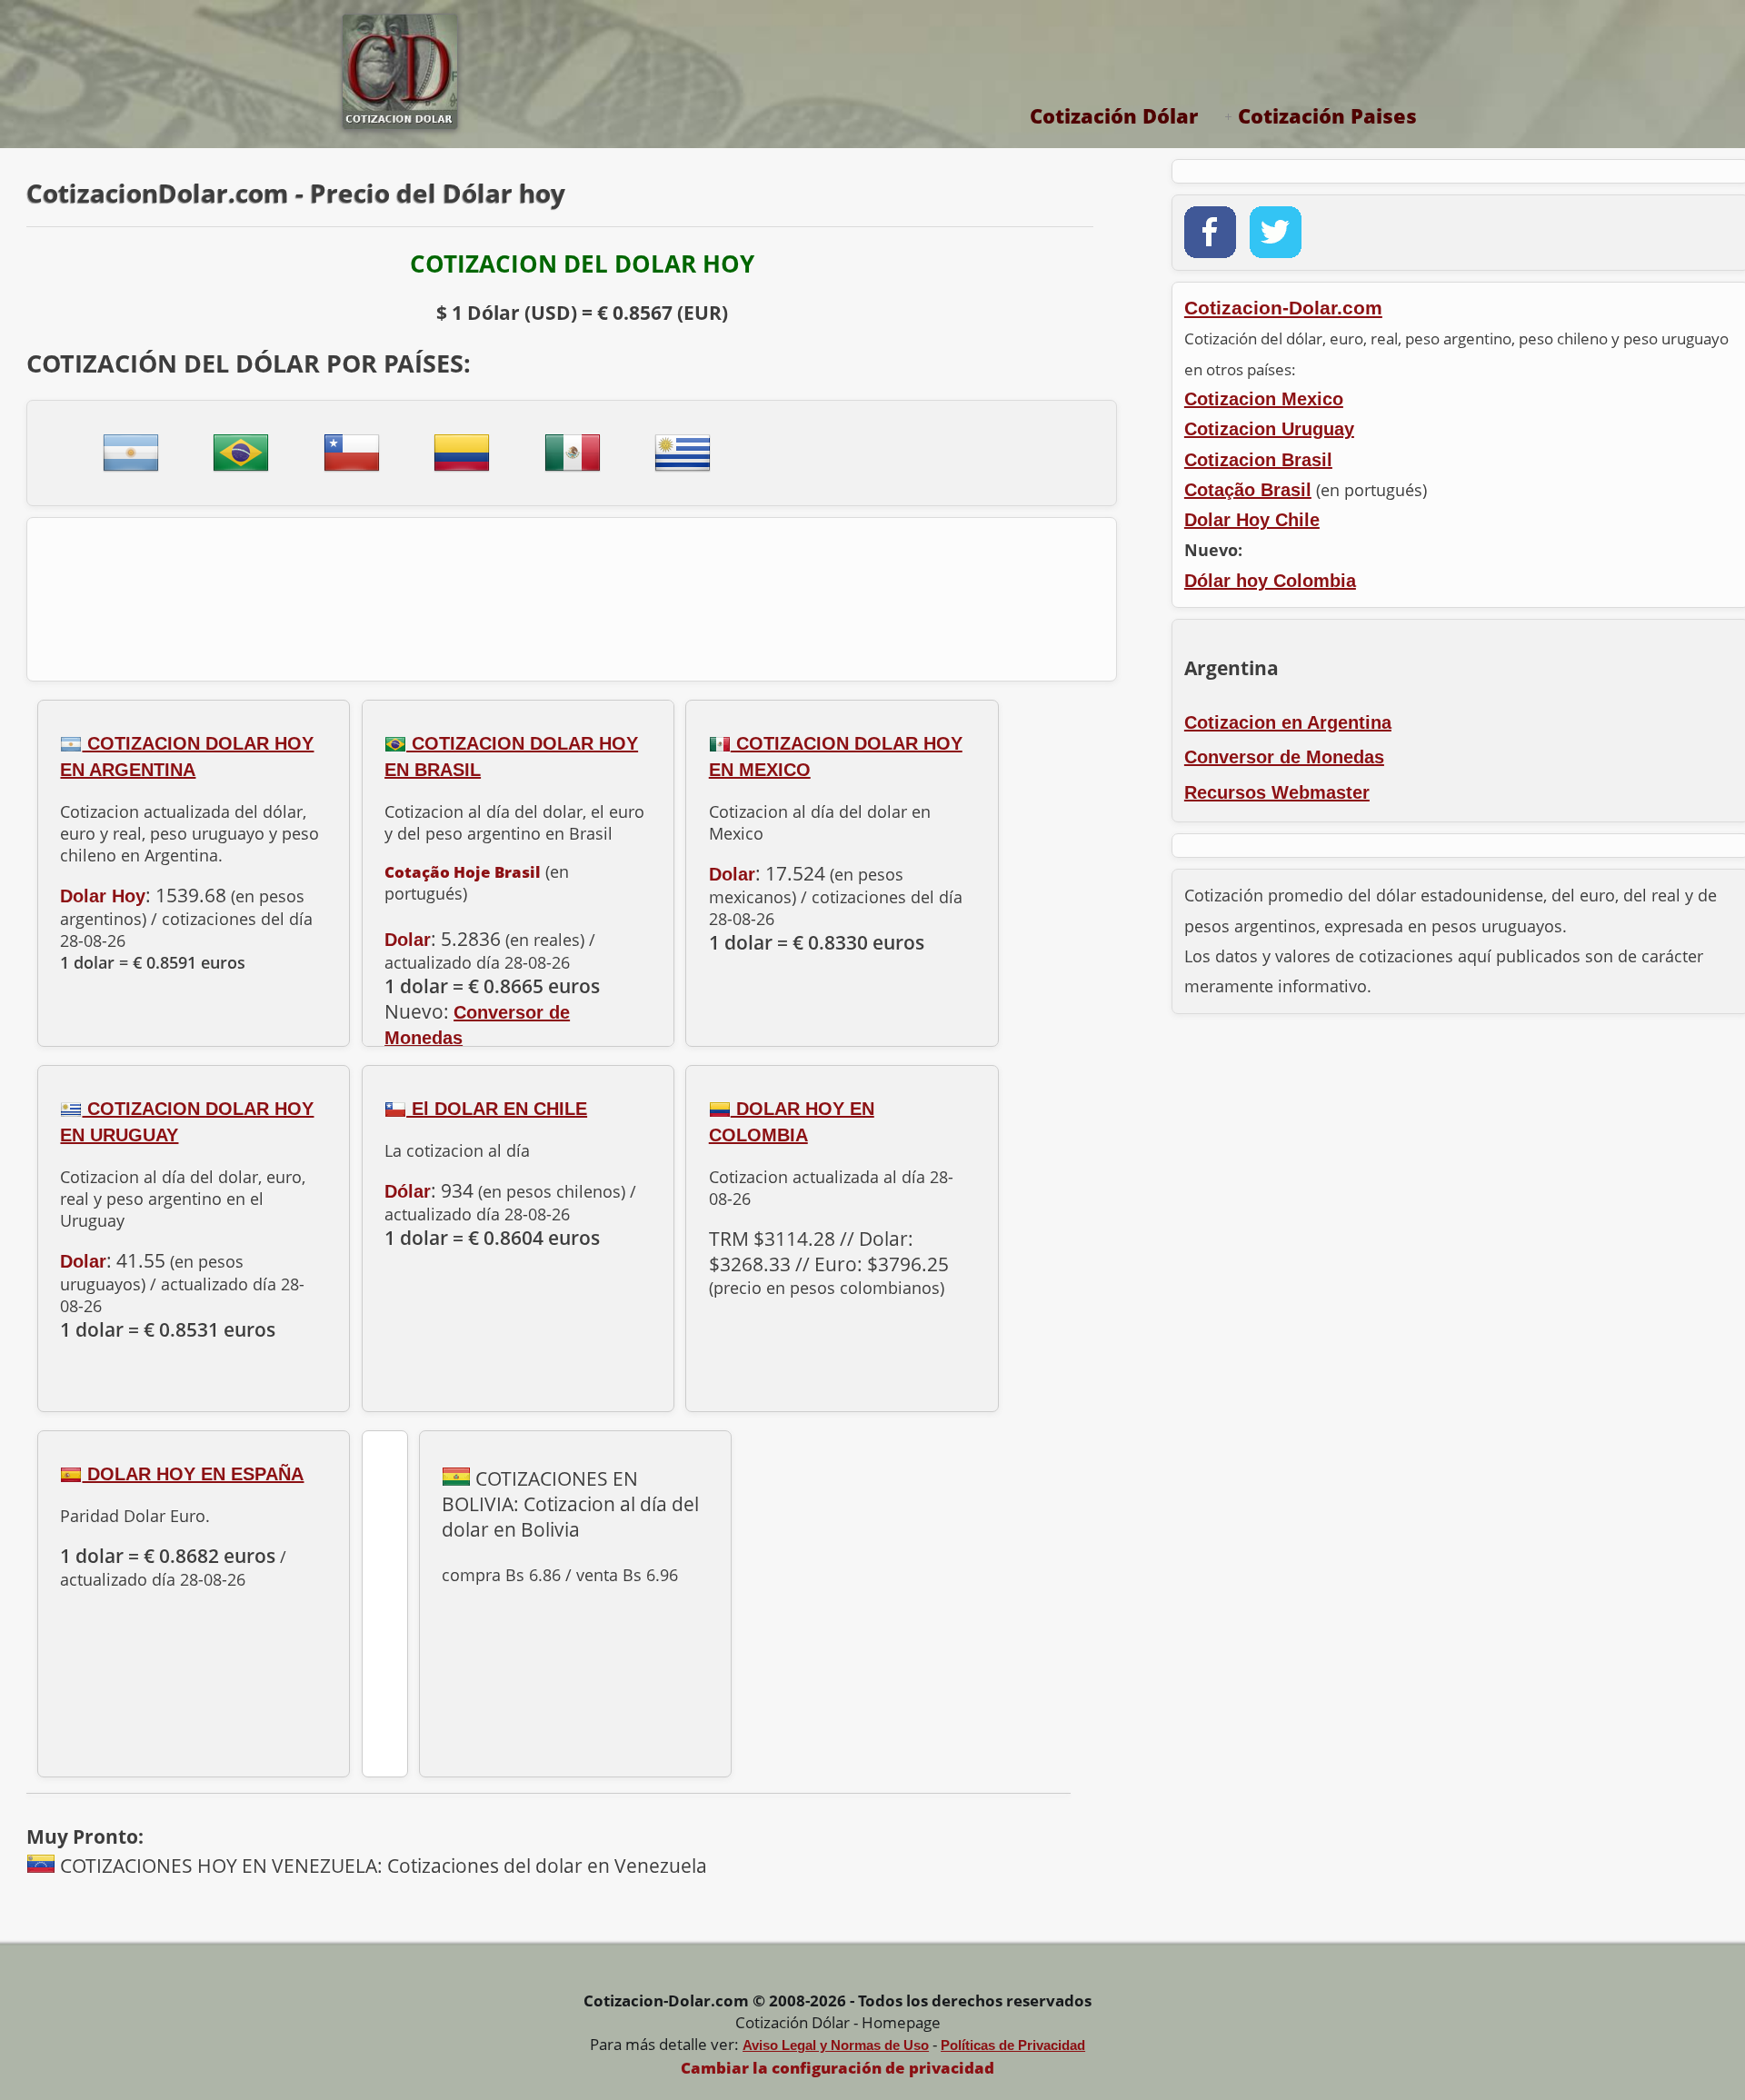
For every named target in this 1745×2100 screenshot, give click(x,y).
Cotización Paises (1327, 115)
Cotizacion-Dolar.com (1283, 308)
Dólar (408, 1191)
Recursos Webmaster (1277, 792)
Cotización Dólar (1114, 115)
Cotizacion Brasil (1258, 460)
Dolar (408, 940)
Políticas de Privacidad (1013, 2045)
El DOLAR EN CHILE (497, 1109)
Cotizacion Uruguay (1269, 429)
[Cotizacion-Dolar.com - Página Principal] (393, 124)
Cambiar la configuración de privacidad (838, 2068)
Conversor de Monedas (1284, 757)
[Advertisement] (572, 594)
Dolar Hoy (103, 896)
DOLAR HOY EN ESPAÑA (193, 1474)
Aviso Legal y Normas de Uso (836, 2045)
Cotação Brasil (1248, 490)
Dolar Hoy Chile (1252, 520)
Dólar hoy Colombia (1270, 581)
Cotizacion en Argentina (1288, 722)
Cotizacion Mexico (1264, 399)
